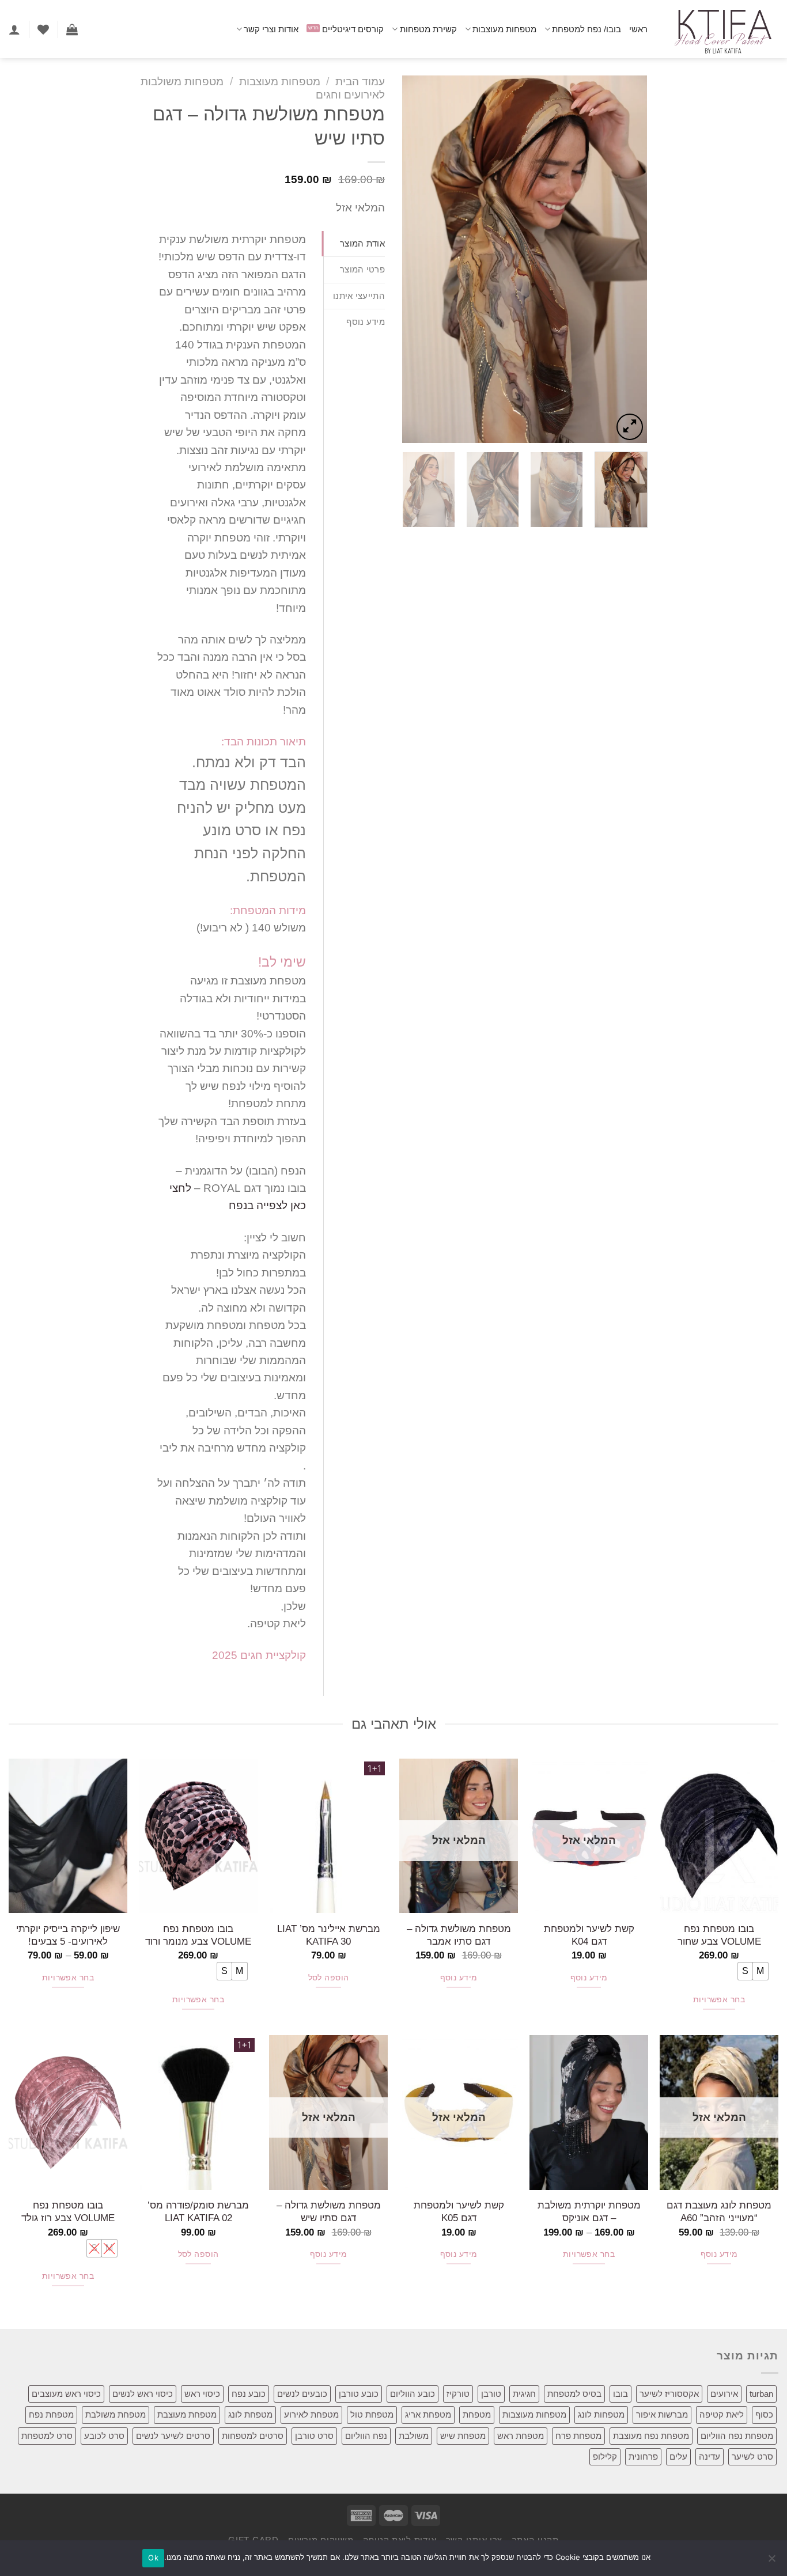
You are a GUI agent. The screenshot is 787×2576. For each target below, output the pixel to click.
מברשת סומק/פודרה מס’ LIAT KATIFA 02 (198, 2211)
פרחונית (643, 2456)
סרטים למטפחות (253, 2436)
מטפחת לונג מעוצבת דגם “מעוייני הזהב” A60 (719, 2211)
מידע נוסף (589, 1978)
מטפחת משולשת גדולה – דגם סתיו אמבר (459, 1935)
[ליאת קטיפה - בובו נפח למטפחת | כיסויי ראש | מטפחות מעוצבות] (722, 29)
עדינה (710, 2456)
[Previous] (628, 259)
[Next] (413, 259)
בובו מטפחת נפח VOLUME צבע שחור (719, 1935)
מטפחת (477, 2414)
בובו (620, 2394)
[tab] (354, 244)
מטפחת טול (372, 2414)
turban (761, 2394)
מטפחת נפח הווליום (737, 2436)
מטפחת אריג (428, 2414)
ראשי (638, 29)
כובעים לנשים (302, 2394)
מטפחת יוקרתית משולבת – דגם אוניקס (589, 2211)
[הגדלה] (630, 427)
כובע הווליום (413, 2394)
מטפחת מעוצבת (187, 2414)
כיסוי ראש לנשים (143, 2394)
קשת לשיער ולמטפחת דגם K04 (589, 1935)
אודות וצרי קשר (271, 29)
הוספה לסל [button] (329, 1978)
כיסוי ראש (202, 2394)
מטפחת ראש (521, 2436)
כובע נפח (249, 2394)
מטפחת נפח (51, 2414)
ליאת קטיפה (722, 2414)
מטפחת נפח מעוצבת (651, 2436)
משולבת (414, 2436)
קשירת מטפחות (428, 29)
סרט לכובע (104, 2436)
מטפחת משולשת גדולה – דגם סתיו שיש (329, 2211)
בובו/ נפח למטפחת (587, 29)
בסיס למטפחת (574, 2394)
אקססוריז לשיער (669, 2394)
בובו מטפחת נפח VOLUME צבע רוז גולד (68, 2211)
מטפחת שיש (463, 2436)
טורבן (491, 2394)
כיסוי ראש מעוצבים (66, 2394)
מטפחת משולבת (116, 2414)
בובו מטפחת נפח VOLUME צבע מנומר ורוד (198, 1935)
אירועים (724, 2394)
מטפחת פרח (578, 2436)
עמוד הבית (360, 82)
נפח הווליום (366, 2436)
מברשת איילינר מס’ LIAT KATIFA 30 (329, 1935)
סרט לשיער (752, 2456)
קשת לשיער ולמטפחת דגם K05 (459, 2211)
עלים (678, 2456)
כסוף (764, 2414)
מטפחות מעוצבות (504, 29)
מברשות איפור (662, 2414)
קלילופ (605, 2456)
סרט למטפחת (47, 2436)
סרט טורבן (314, 2436)
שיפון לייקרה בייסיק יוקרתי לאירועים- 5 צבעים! (68, 1935)
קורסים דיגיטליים (353, 29)
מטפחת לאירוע (311, 2414)
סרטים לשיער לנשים (173, 2436)
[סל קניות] (72, 29)
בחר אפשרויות (719, 2000)
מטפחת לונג (250, 2414)
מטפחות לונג (601, 2414)
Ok (153, 2558)
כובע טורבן (359, 2394)
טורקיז (458, 2394)
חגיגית (524, 2394)
